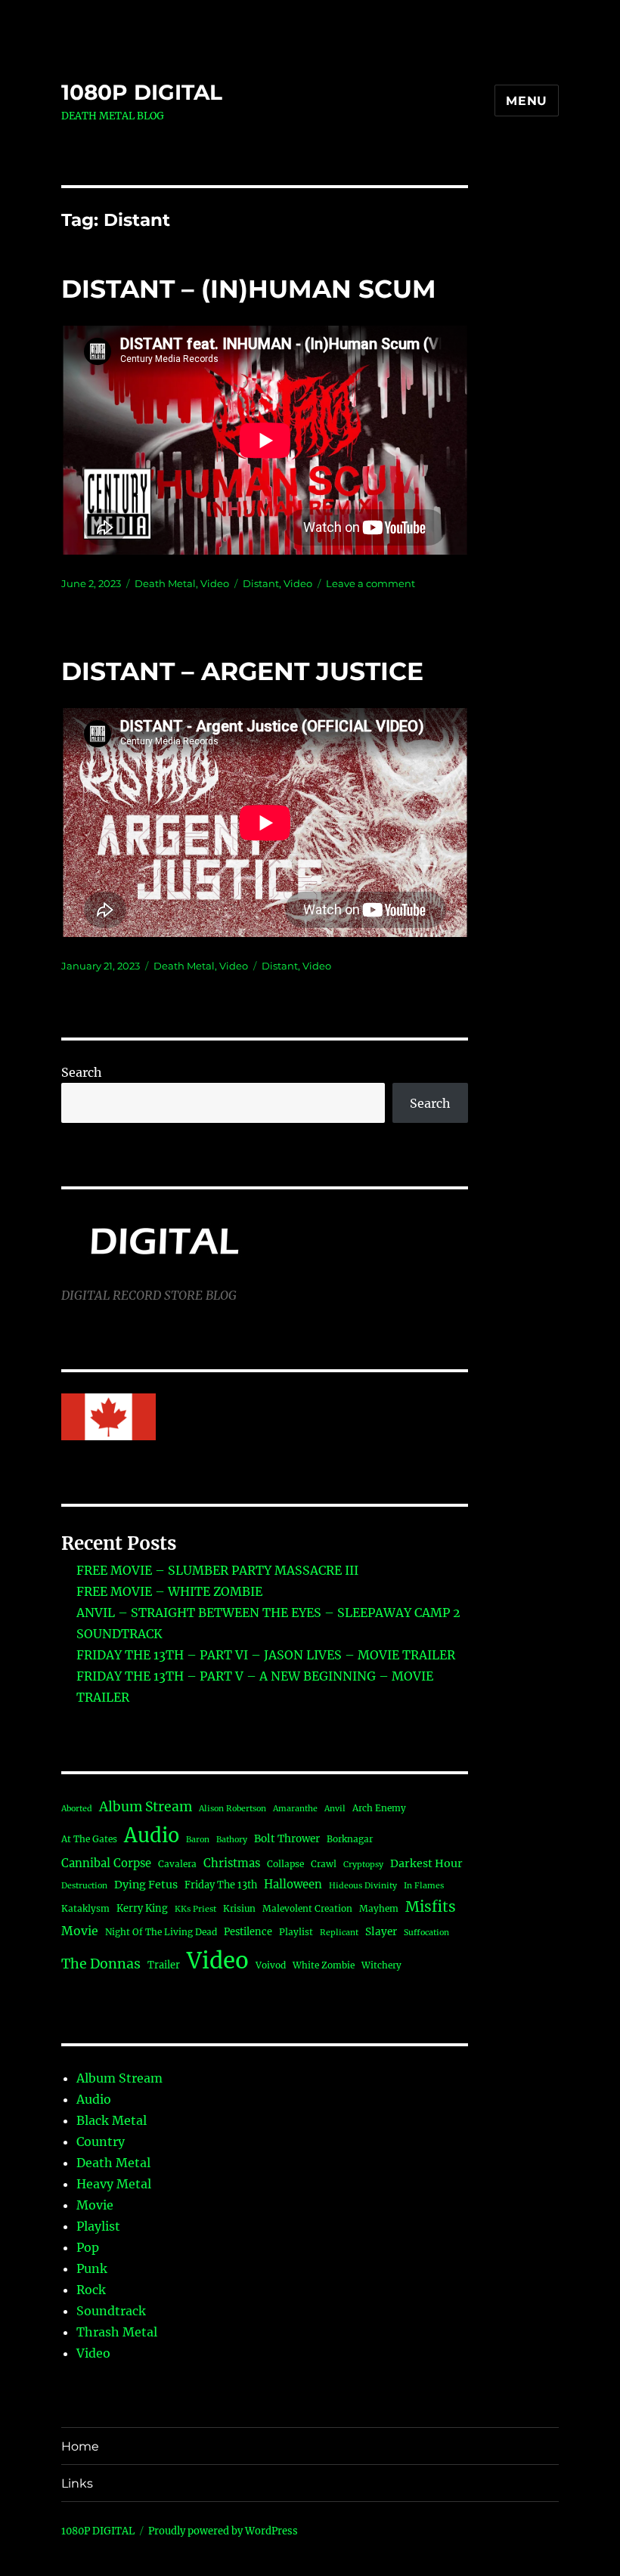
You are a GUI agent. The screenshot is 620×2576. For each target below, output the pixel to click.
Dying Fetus (146, 1885)
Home (80, 2446)
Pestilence (248, 1931)
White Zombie (324, 1965)
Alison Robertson (232, 1809)
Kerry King (142, 1908)
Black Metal (112, 2120)
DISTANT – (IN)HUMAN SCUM (249, 289)
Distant (261, 583)
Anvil (335, 1809)
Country (101, 2142)
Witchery (381, 1965)
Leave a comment (370, 583)
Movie (80, 1931)
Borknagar (350, 1839)
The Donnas (101, 1964)
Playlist (296, 1932)
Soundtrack (111, 2311)
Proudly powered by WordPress (223, 2531)
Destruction (84, 1886)
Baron (198, 1840)
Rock (91, 2290)
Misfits (431, 1906)
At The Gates (89, 1839)
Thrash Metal (117, 2332)
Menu (527, 101)
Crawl (324, 1864)
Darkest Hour (426, 1863)
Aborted (77, 1809)
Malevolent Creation (307, 1908)
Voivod (271, 1965)
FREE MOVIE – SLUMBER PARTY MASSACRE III (217, 1570)
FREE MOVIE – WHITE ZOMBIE (169, 1591)
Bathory (232, 1840)
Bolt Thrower (287, 1839)
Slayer (381, 1932)
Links (77, 2483)
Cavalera (177, 1864)
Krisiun (239, 1908)
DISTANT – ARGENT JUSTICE (242, 671)
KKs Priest (195, 1909)
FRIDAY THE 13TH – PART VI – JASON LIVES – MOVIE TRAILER (266, 1655)
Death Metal (165, 583)
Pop (88, 2247)
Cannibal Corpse (106, 1863)
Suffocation (426, 1933)
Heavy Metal (114, 2184)
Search (82, 1072)
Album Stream (146, 1807)
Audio (152, 1835)
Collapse (285, 1864)
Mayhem (379, 1908)
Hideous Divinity (363, 1886)
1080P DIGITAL (142, 92)
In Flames (424, 1886)
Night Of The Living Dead (161, 1932)
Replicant (339, 1933)
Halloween (293, 1884)
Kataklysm (85, 1908)
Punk (92, 2268)
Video (215, 583)
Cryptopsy (363, 1865)
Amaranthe (295, 1809)
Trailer (164, 1965)
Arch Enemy (379, 1808)
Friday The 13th (221, 1885)
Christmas (232, 1863)
